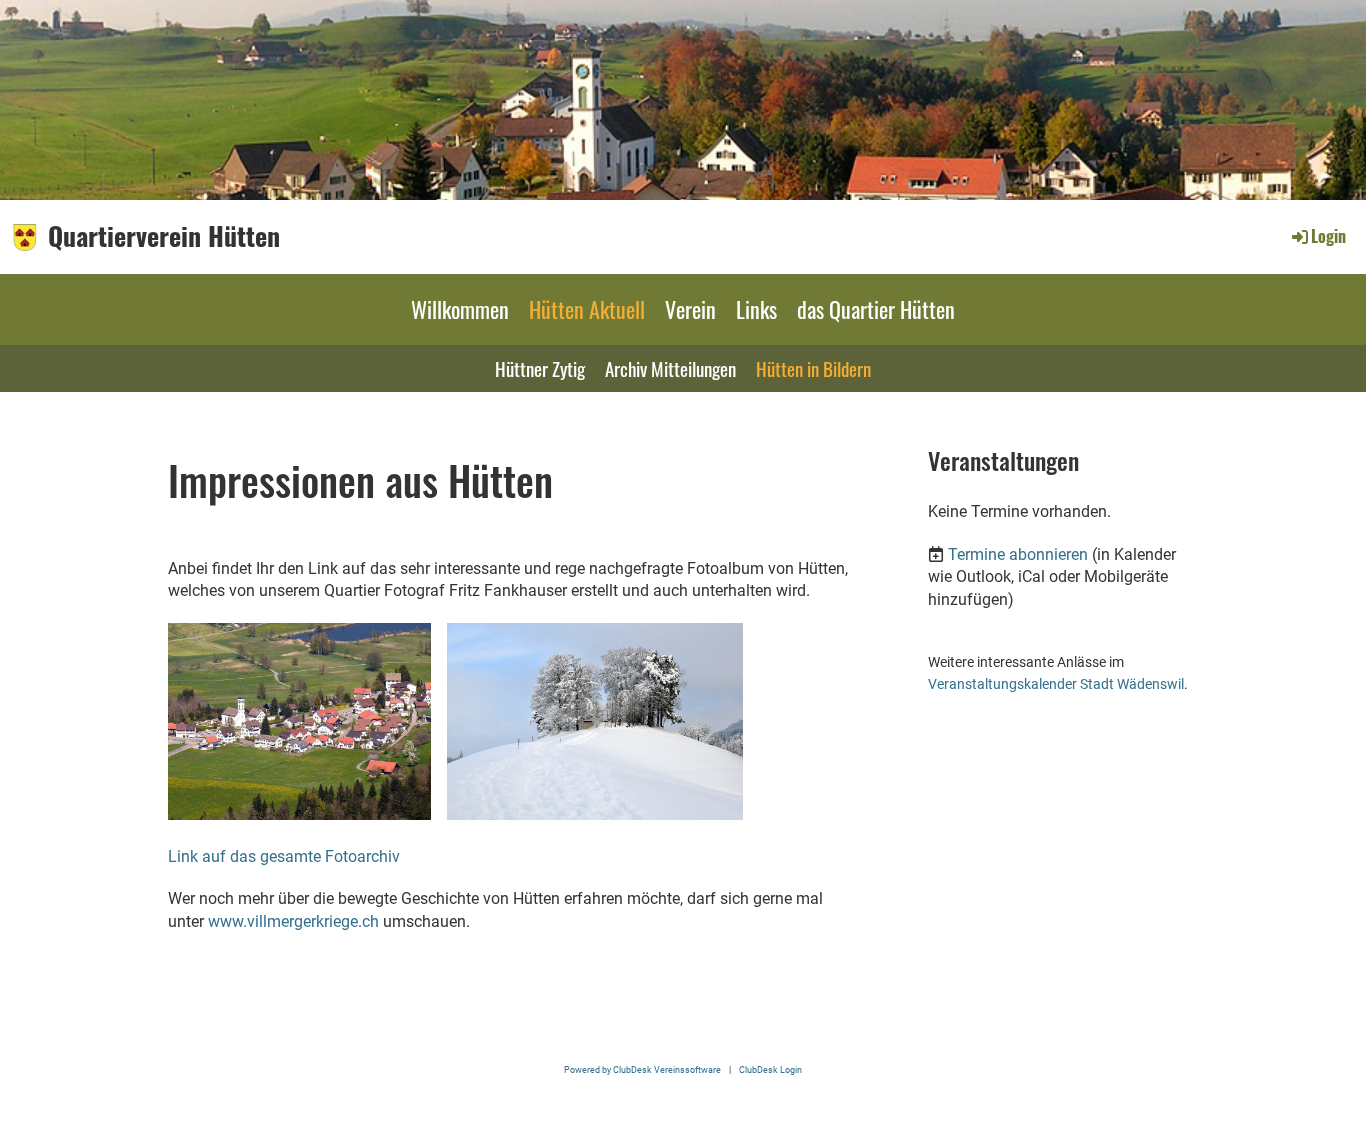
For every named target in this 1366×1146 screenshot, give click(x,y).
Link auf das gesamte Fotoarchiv (284, 856)
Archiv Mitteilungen (670, 368)
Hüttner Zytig (540, 368)
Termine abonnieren (1018, 554)
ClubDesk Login (770, 1069)
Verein (690, 309)
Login (1328, 236)
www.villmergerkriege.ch (293, 921)
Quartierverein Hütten (164, 236)
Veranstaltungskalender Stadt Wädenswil (1056, 684)
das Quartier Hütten (876, 309)
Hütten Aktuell (587, 309)
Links (756, 309)
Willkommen (460, 309)
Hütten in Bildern (813, 368)
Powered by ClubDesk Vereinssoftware (642, 1069)
